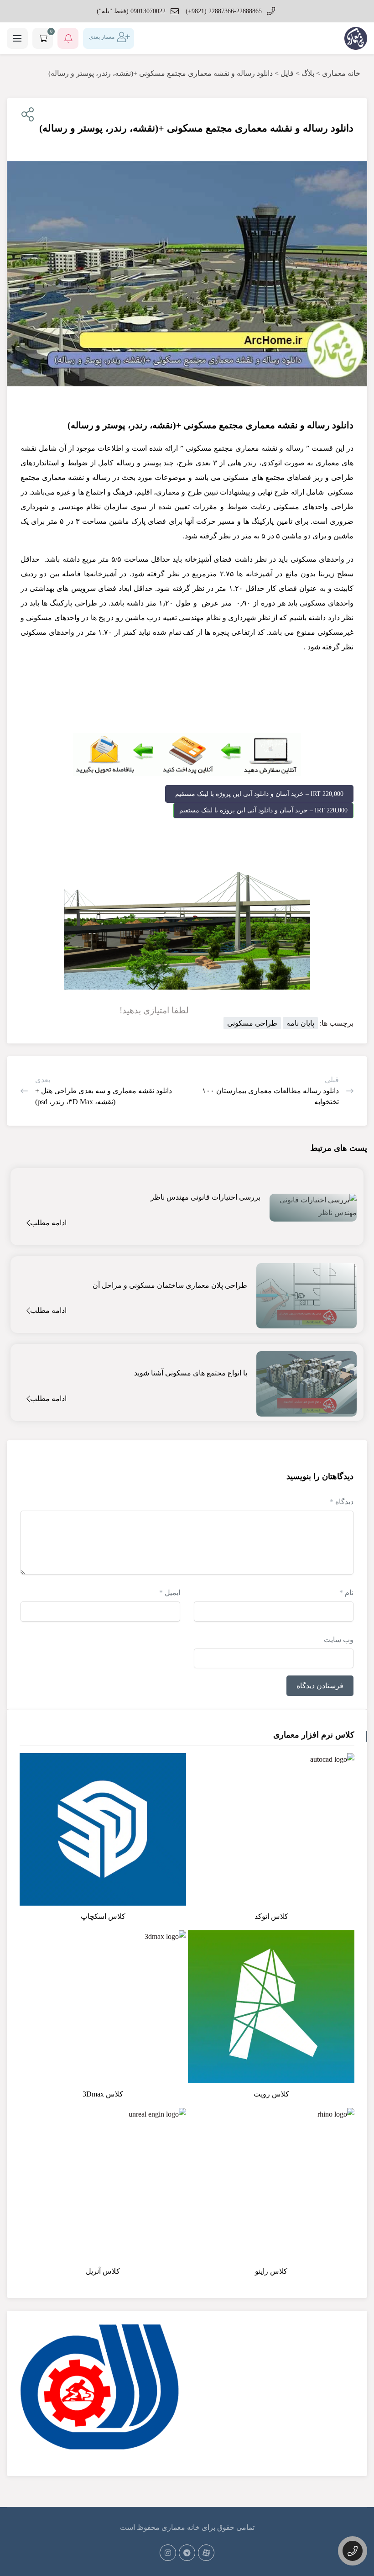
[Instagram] (168, 2553)
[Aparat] (206, 2553)
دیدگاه (342, 1502)
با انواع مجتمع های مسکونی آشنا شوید (191, 1373)
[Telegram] (187, 2553)
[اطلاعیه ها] (68, 38)
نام (346, 1593)
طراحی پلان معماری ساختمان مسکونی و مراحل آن (170, 1285)
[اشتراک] (26, 115)
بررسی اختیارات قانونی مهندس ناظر (205, 1197)
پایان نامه (300, 1023)
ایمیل (170, 1593)
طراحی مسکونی (252, 1023)
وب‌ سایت (339, 1640)
